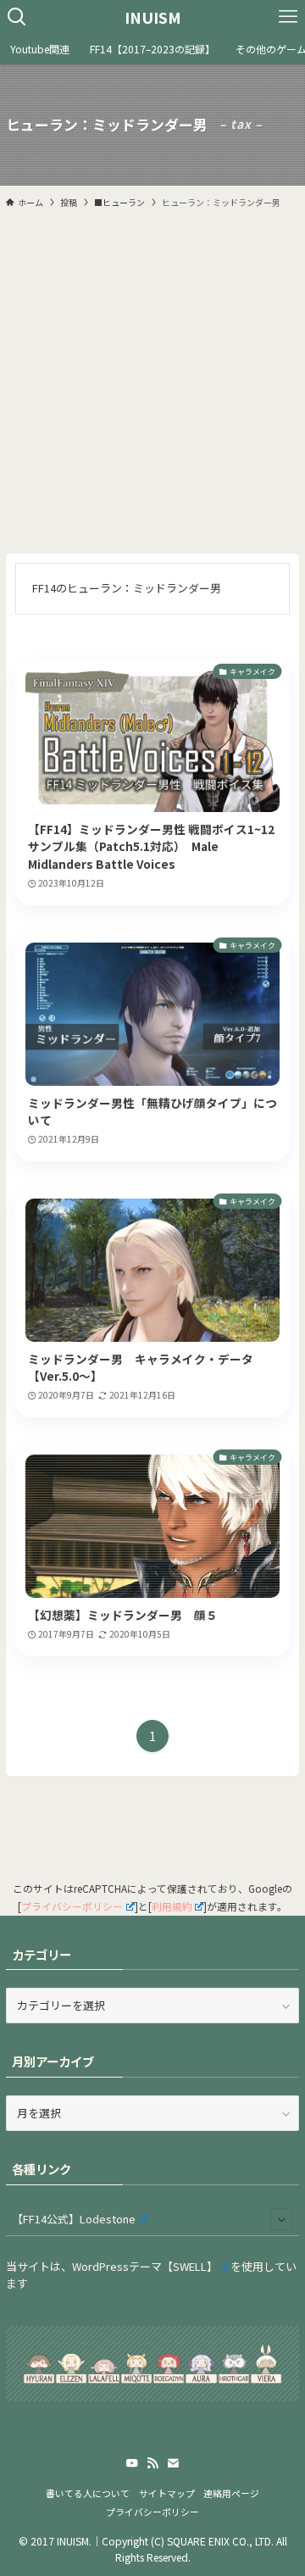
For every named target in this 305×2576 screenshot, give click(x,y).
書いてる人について (88, 2493)
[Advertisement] (152, 381)
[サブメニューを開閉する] (281, 2219)
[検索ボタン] (17, 17)
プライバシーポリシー (72, 1906)
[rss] (152, 2463)
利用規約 (172, 1906)
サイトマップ (167, 2493)
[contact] (173, 2463)
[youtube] (132, 2463)
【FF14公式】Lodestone (74, 2219)
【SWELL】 (190, 2266)
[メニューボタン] (288, 17)
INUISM (153, 17)
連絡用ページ (231, 2493)
